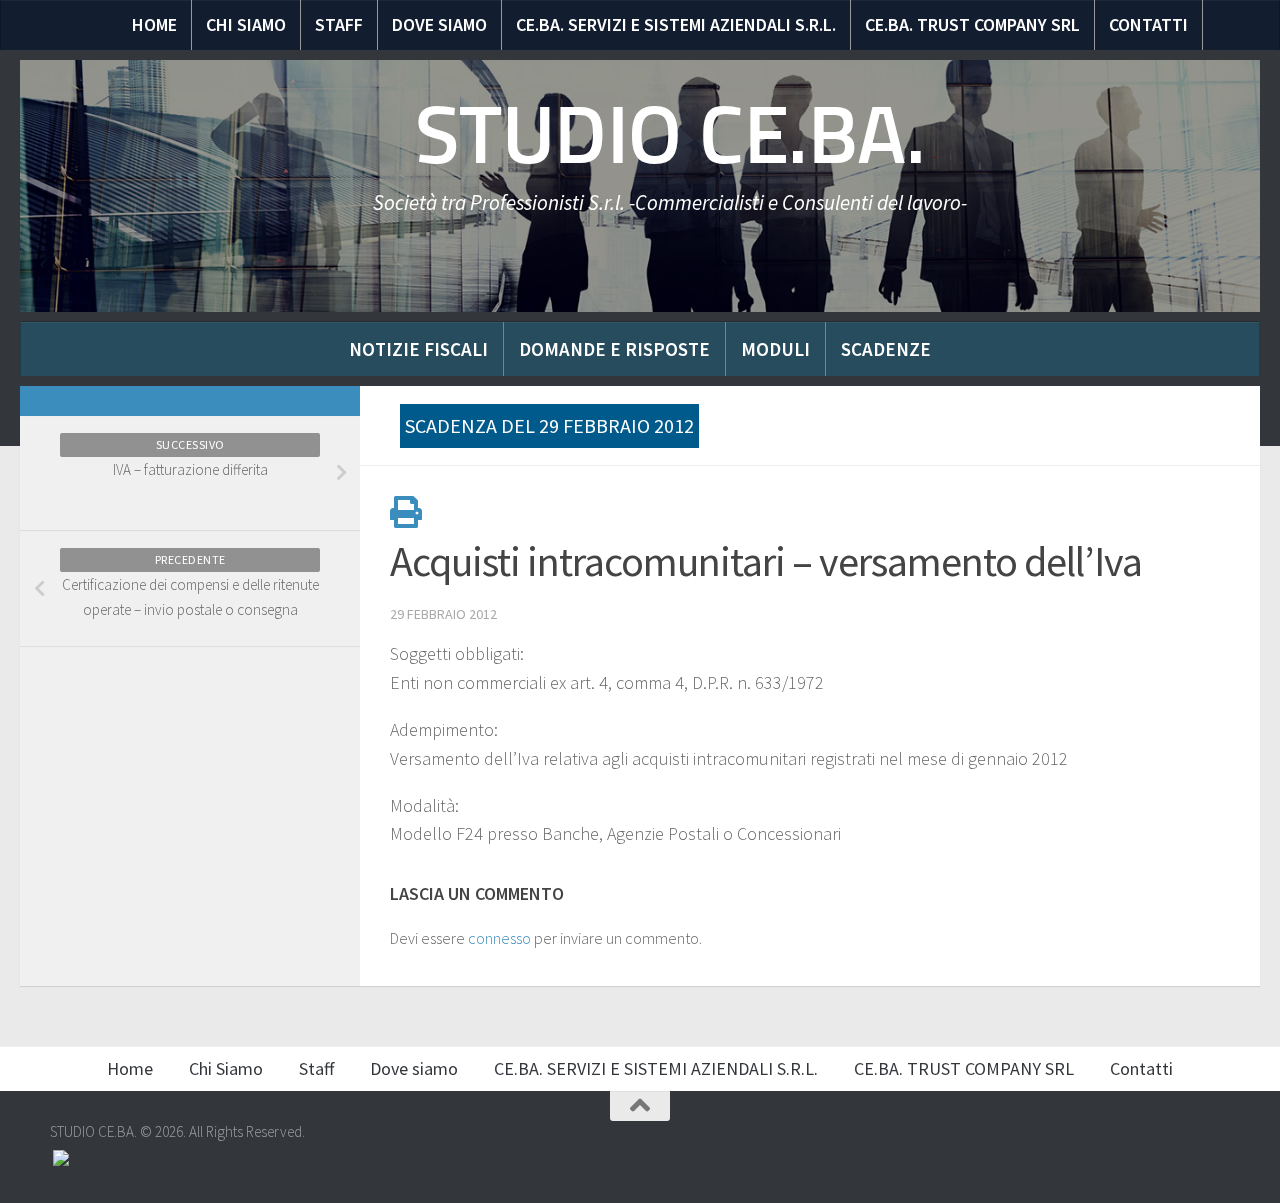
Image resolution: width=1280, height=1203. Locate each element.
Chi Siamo (246, 24)
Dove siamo (439, 24)
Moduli (775, 349)
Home (154, 24)
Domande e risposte (614, 349)
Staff (339, 24)
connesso (499, 938)
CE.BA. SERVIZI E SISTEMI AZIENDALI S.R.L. (676, 24)
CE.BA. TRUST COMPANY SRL (972, 24)
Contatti (1148, 24)
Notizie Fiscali (418, 349)
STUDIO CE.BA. (670, 135)
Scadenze (886, 349)
